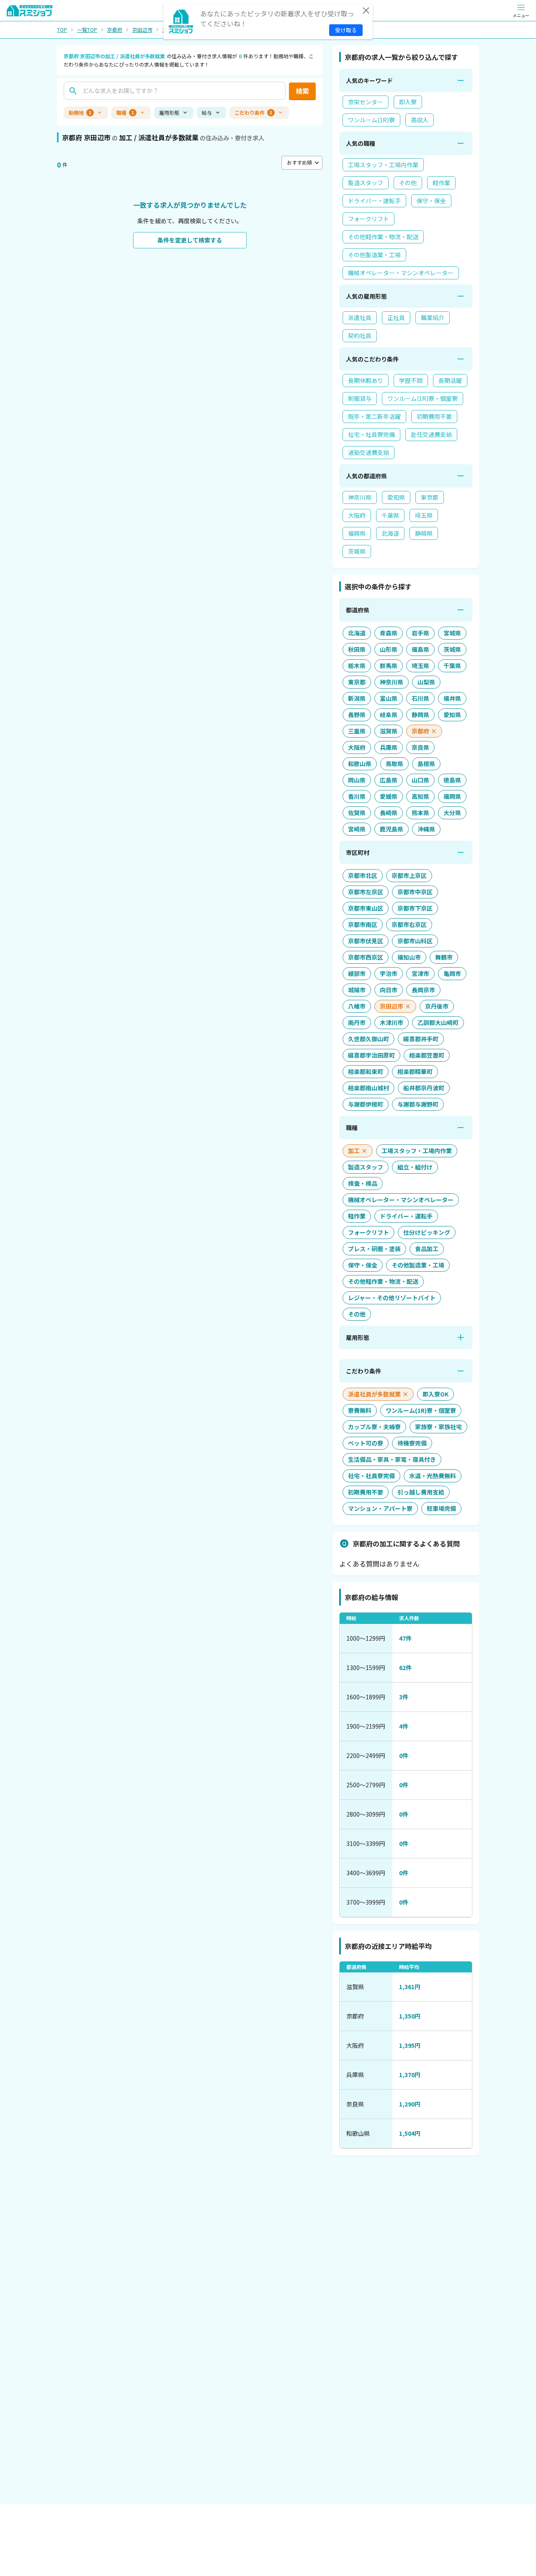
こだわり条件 (253, 112)
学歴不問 (411, 380)
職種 (125, 112)
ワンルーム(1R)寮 (371, 120)
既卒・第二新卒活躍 (374, 416)
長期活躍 (450, 380)
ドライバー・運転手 (374, 201)
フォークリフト (368, 219)
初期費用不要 (434, 416)
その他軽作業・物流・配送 (383, 237)
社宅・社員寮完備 (371, 434)
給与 (207, 112)
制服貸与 (360, 398)
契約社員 (360, 336)
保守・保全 (431, 201)
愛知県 (396, 497)
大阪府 (357, 515)
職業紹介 (433, 317)
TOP (62, 30)
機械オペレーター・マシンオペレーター (401, 273)
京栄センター (366, 102)
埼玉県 (424, 515)
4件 (404, 1726)
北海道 (390, 533)
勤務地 (80, 112)
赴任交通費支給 (431, 434)
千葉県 (390, 515)
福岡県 (357, 533)
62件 (405, 1667)
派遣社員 (360, 317)
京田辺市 (142, 30)
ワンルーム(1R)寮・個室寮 (423, 398)
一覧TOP (87, 30)
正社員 (396, 317)
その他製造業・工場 (374, 255)
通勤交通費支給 (368, 452)
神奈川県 (360, 497)
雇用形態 (169, 112)
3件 (404, 1697)
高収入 (420, 120)
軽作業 (441, 183)
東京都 (430, 497)
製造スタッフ (366, 183)
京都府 (115, 30)
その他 (408, 183)
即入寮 (408, 102)
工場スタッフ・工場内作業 (383, 165)
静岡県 (424, 533)
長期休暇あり (366, 380)
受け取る (346, 30)
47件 (405, 1638)
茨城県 (357, 551)
